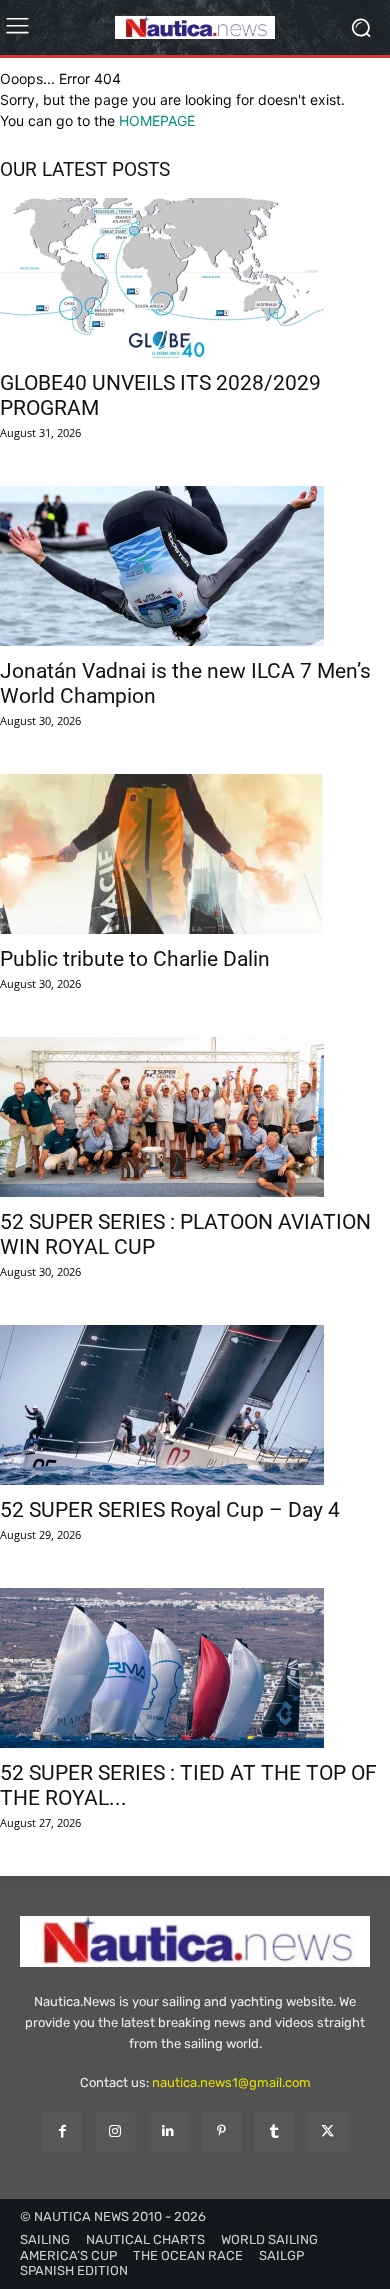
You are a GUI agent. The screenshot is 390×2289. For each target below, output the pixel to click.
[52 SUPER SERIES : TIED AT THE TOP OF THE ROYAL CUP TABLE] (195, 1668)
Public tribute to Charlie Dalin (135, 959)
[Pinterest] (221, 2131)
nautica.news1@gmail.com (231, 2082)
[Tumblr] (274, 2131)
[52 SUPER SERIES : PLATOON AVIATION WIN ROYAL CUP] (195, 1117)
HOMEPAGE (157, 120)
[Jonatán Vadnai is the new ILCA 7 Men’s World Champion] (195, 566)
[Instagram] (115, 2131)
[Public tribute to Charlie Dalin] (195, 854)
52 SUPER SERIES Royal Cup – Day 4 (170, 1510)
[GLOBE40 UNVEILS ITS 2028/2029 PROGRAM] (195, 278)
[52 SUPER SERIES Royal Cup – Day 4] (195, 1405)
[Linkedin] (168, 2131)
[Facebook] (61, 2131)
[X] (327, 2131)
